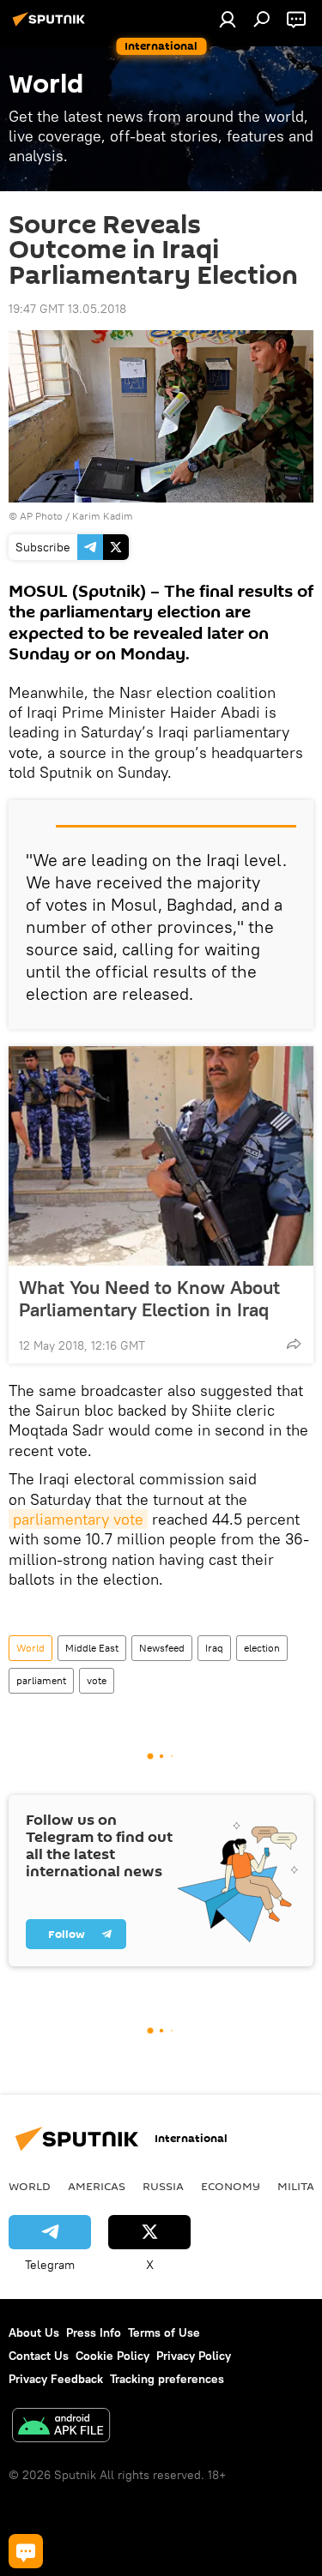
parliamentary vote (78, 1519)
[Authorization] (228, 19)
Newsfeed (162, 1648)
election (262, 1648)
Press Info (94, 2332)
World (30, 1648)
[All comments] (26, 2551)
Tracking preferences (167, 2379)
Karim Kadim (103, 516)
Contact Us (39, 2356)
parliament (41, 1680)
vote (97, 1680)
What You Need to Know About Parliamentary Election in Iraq (149, 1298)
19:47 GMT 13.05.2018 (67, 309)
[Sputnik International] (52, 26)
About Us (34, 2332)
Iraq (214, 1648)
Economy (231, 2186)
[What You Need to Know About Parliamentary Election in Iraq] (161, 1156)
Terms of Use (164, 2332)
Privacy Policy (194, 2356)
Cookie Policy (112, 2356)
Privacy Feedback (56, 2379)
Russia (163, 2186)
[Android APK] (61, 2427)
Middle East (92, 1648)
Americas (97, 2186)
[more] (294, 1344)
